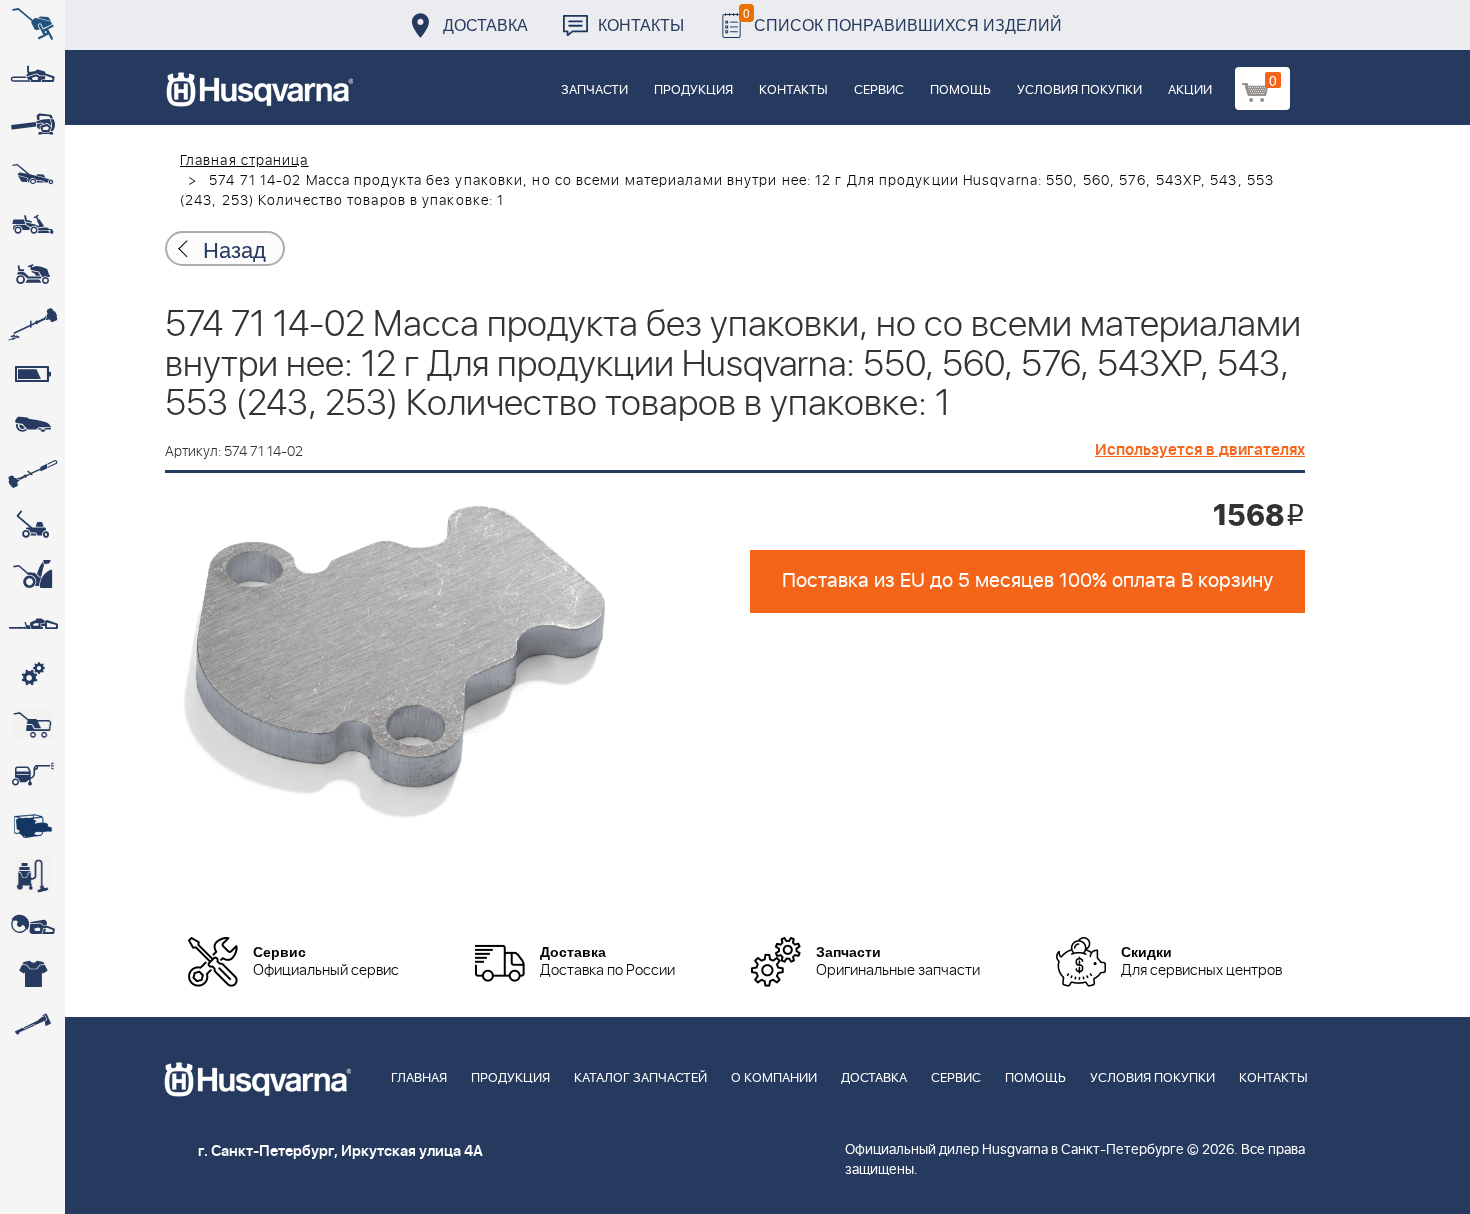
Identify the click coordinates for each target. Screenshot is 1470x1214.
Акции (1190, 90)
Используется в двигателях (1200, 450)
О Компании (774, 1078)
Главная (419, 1078)
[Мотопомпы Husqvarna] (32, 825)
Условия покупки (1079, 90)
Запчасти (594, 90)
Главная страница (244, 161)
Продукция (693, 90)
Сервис (879, 90)
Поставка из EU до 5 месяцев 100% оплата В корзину (1027, 581)
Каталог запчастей (640, 1078)
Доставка (485, 24)
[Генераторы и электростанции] (32, 725)
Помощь (960, 90)
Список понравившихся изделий (902, 19)
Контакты (641, 24)
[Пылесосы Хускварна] (32, 875)
